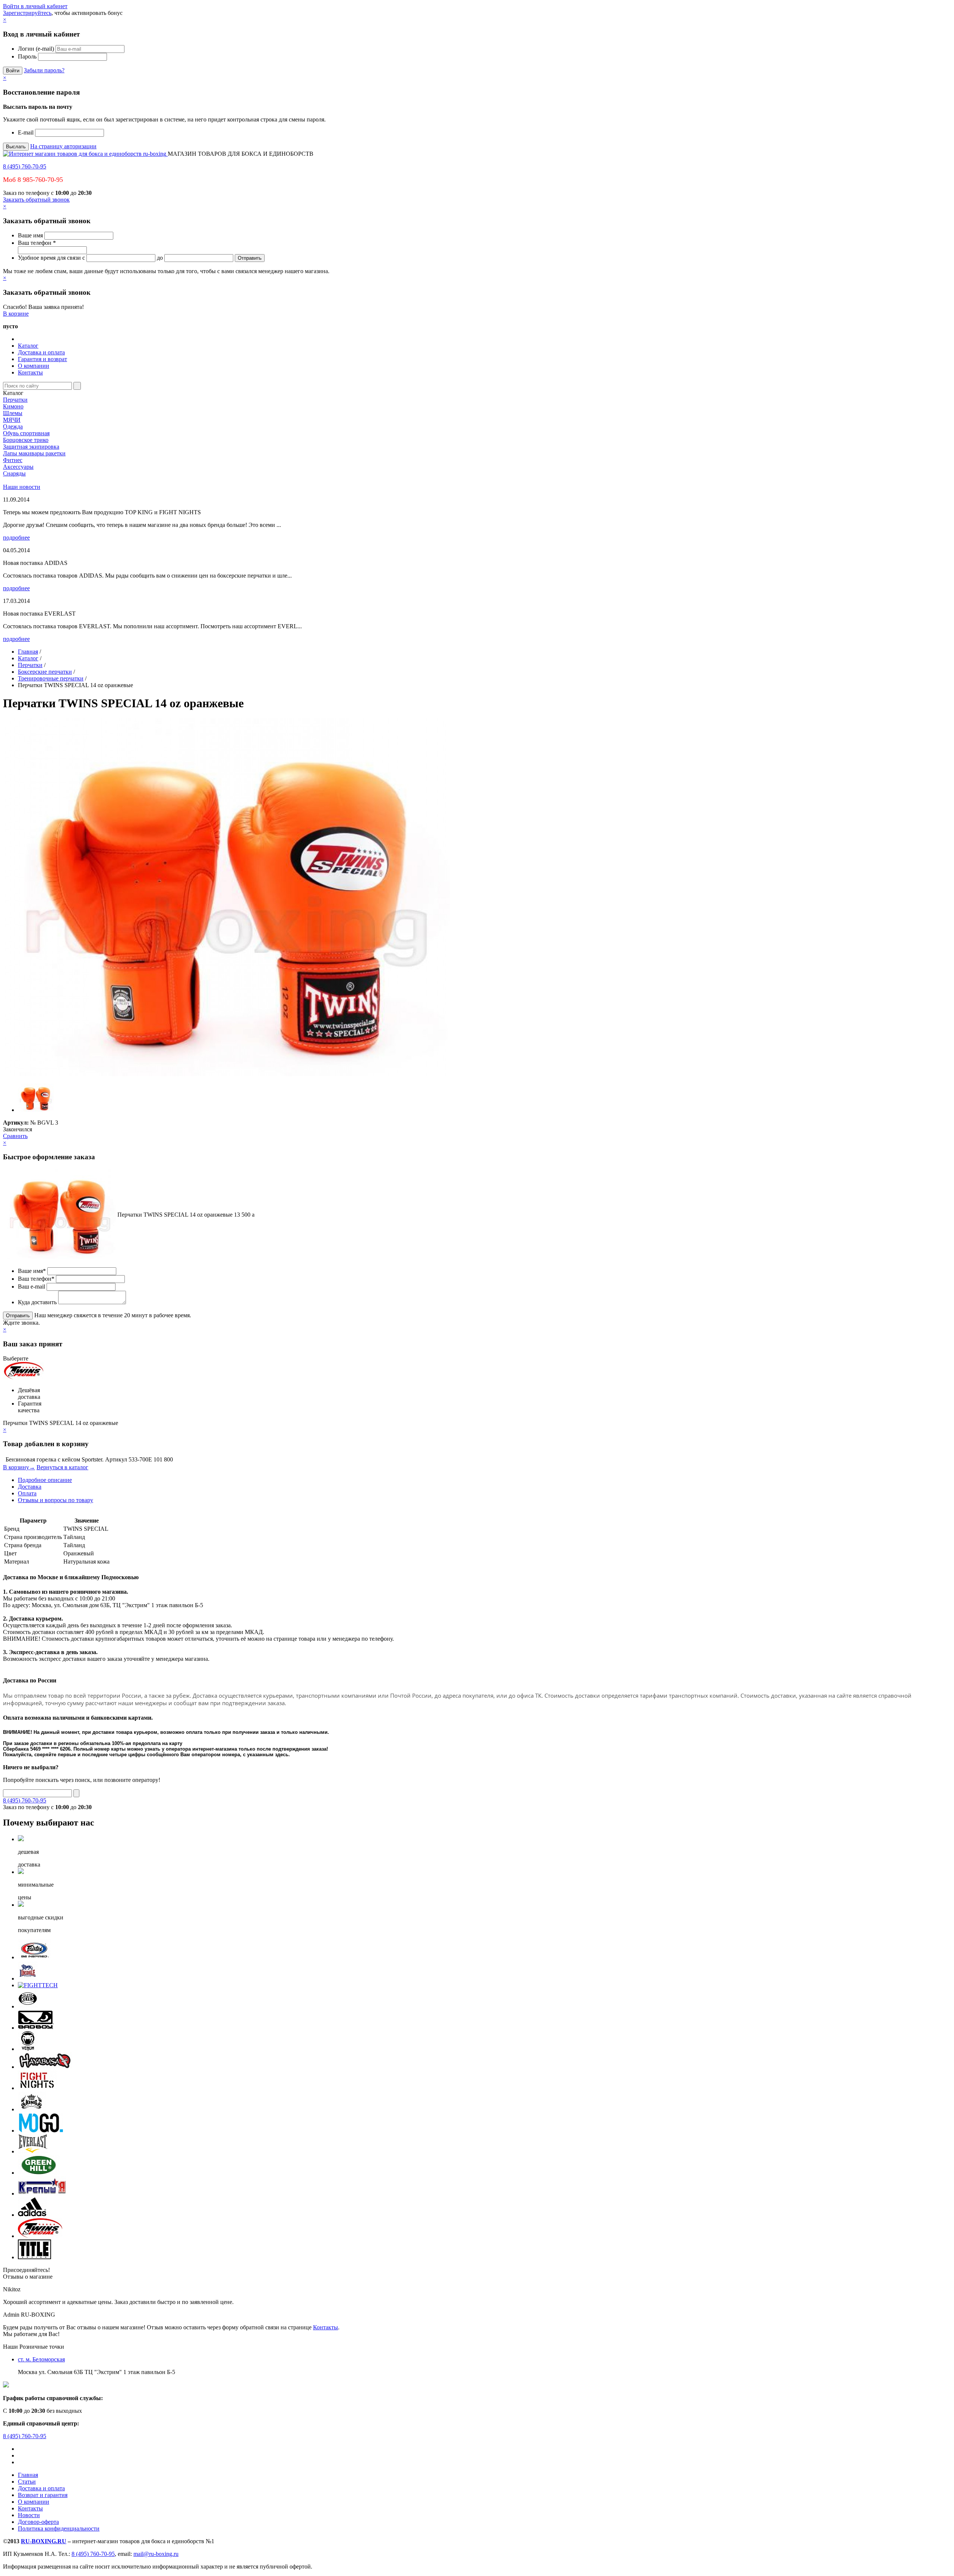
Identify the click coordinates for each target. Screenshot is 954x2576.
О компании (34, 366)
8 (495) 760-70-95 (25, 166)
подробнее (16, 538)
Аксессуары (18, 467)
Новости (29, 2515)
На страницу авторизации (63, 146)
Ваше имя (30, 235)
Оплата (27, 1493)
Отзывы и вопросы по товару (56, 1500)
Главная (28, 652)
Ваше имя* (32, 1271)
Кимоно (13, 406)
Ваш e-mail (31, 1287)
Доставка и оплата (41, 352)
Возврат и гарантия (43, 2495)
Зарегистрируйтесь (27, 13)
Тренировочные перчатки (51, 678)
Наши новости (22, 487)
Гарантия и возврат (42, 359)
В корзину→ (19, 1467)
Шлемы (13, 413)
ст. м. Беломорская (41, 2359)
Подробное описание (45, 1480)
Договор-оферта (38, 2522)
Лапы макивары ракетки (34, 453)
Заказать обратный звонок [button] (36, 200)
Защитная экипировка (31, 447)
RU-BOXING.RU (44, 2541)
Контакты (30, 372)
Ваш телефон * (37, 243)
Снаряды (14, 473)
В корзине (16, 314)
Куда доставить (37, 1302)
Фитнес (13, 460)
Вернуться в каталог (62, 1467)
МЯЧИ (12, 420)
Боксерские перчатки (45, 672)
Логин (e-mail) (36, 49)
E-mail (26, 132)
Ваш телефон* (36, 1279)
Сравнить (15, 1136)
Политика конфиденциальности (59, 2528)
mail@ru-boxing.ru (156, 2554)
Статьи (27, 2482)
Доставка (30, 1487)
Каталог (28, 346)
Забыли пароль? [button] (44, 70)
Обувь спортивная (26, 433)
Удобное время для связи (49, 258)
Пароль (27, 56)
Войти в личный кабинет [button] (35, 6)
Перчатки (15, 400)
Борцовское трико (26, 440)
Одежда (13, 426)
